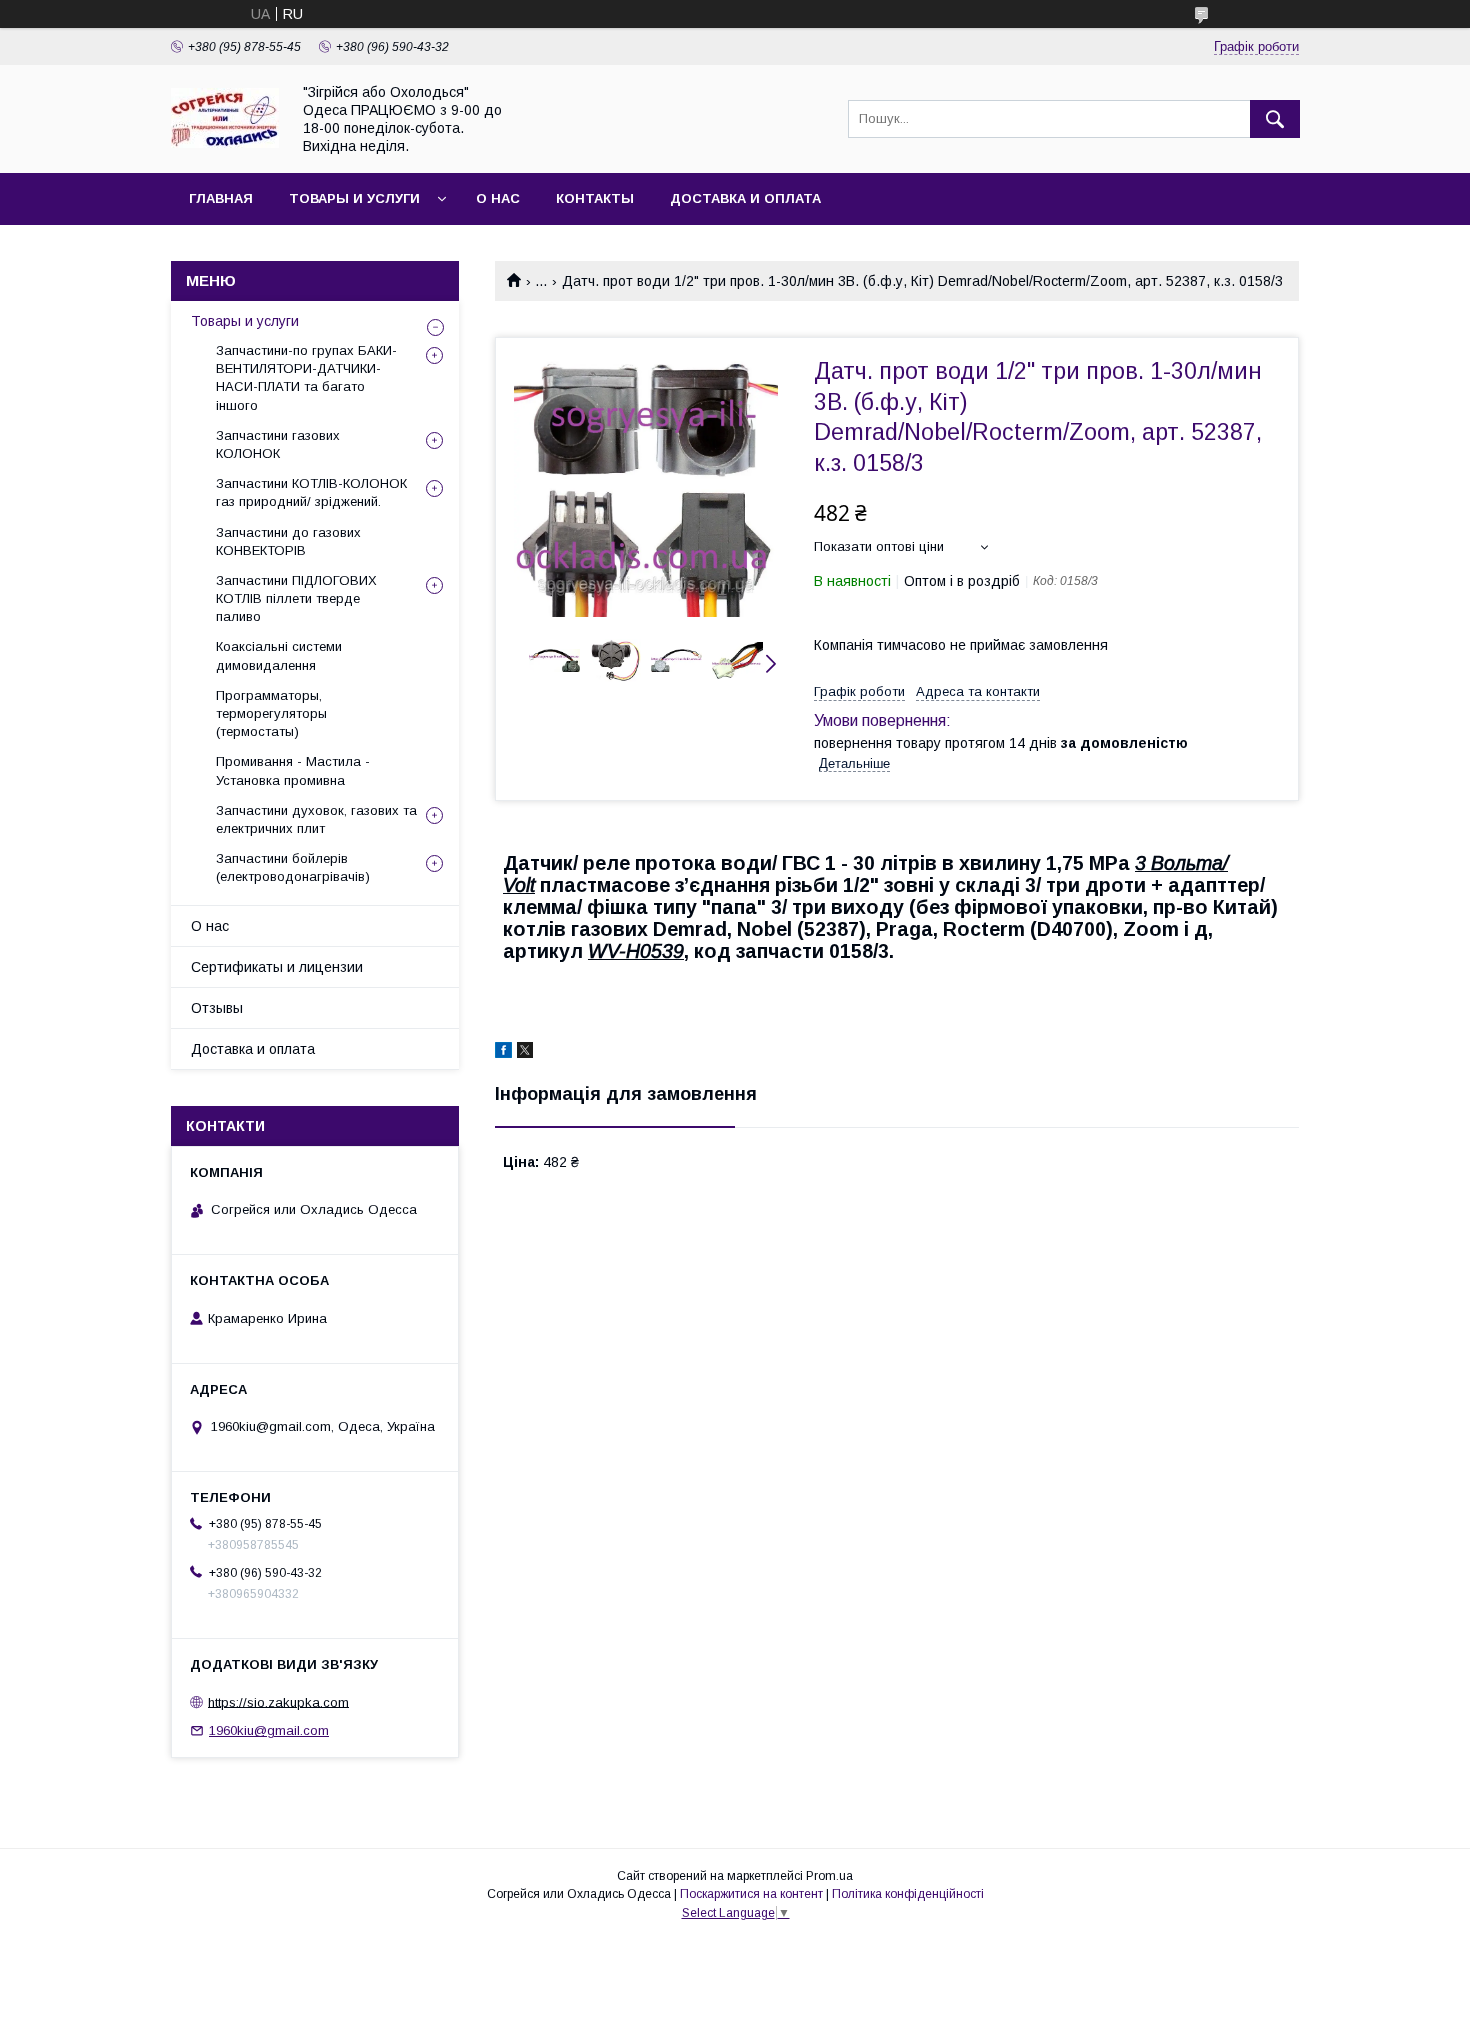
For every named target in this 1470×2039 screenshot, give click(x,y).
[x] (525, 1053)
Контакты (595, 198)
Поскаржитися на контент (751, 1894)
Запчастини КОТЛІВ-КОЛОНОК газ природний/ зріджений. (311, 492)
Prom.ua (829, 1876)
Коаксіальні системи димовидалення (279, 655)
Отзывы (217, 1008)
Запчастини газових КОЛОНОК (278, 444)
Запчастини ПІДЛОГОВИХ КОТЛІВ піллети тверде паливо (296, 598)
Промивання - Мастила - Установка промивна (293, 770)
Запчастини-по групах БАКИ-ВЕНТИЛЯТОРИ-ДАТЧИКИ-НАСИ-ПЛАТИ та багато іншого (306, 378)
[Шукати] (1275, 119)
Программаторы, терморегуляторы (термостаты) (271, 713)
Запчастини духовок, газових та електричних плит (316, 819)
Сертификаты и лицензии (277, 967)
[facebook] (503, 1053)
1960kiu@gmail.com (269, 1730)
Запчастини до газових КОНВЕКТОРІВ (288, 541)
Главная (221, 198)
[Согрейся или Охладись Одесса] (225, 143)
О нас (498, 198)
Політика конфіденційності (908, 1894)
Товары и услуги (354, 198)
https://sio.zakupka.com (278, 1701)
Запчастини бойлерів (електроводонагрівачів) (293, 867)
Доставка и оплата (745, 198)
